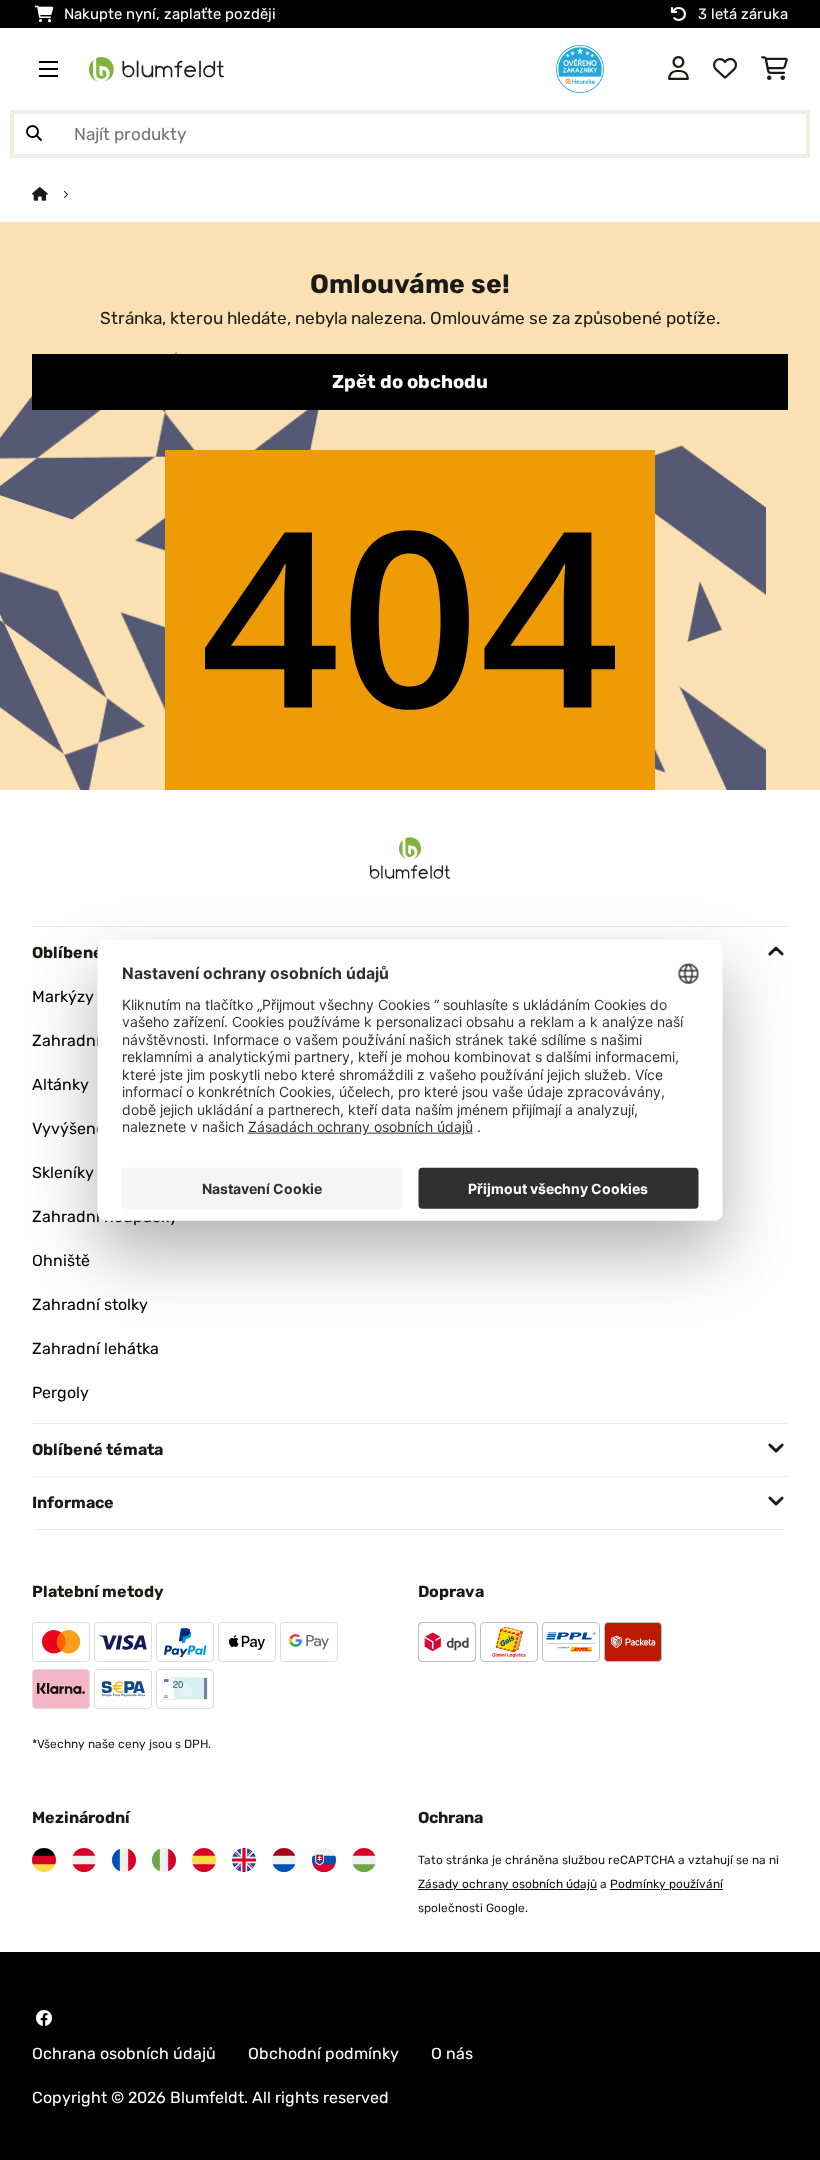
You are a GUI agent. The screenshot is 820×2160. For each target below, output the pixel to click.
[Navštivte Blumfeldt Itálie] (164, 1860)
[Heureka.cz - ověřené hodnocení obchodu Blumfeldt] (580, 67)
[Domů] (58, 194)
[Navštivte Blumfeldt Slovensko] (324, 1860)
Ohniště (61, 1260)
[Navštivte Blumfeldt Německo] (44, 1860)
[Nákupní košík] (774, 69)
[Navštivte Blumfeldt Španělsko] (204, 1860)
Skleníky (63, 1172)
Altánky (60, 1084)
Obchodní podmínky (323, 2053)
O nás (452, 2053)
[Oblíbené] (725, 69)
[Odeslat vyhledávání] (34, 134)
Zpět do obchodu (410, 382)
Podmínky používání (666, 1884)
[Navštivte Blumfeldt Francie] (124, 1860)
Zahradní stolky (90, 1304)
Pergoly (60, 1392)
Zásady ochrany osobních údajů (507, 1884)
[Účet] (678, 69)
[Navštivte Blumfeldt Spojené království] (244, 1860)
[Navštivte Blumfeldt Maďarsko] (364, 1860)
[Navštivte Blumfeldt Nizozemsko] (284, 1860)
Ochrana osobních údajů (124, 2053)
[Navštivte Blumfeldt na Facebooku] (44, 2018)
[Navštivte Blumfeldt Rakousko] (84, 1860)
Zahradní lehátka (95, 1348)
